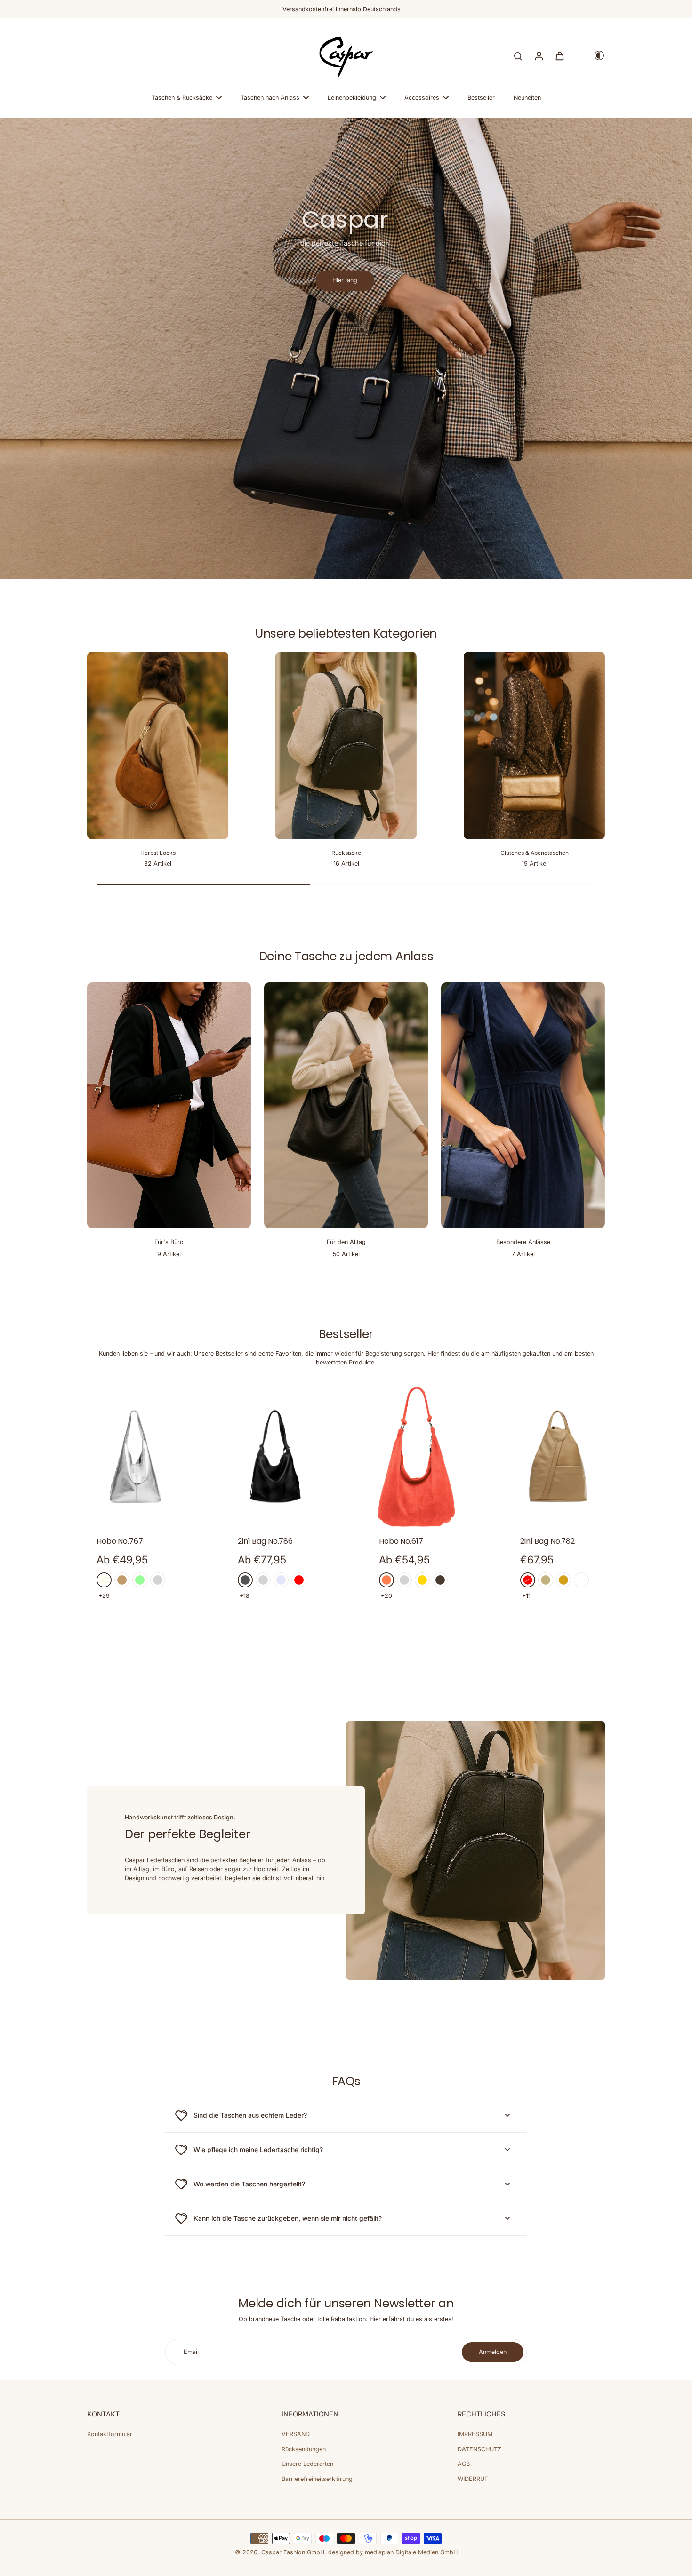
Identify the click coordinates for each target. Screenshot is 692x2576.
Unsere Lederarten (307, 2464)
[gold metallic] (422, 1580)
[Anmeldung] (539, 56)
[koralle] (386, 1580)
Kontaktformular (110, 2434)
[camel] (122, 1580)
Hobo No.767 (120, 1541)
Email (191, 2352)
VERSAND (296, 2434)
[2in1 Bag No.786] (275, 1457)
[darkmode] (593, 56)
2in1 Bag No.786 (265, 1541)
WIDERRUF (473, 2479)
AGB (464, 2464)
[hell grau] (158, 1580)
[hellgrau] (263, 1580)
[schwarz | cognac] (581, 1580)
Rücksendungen (304, 2449)
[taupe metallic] (440, 1580)
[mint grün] (140, 1580)
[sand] (546, 1580)
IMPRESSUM (475, 2434)
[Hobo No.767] (134, 1457)
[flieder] (281, 1580)
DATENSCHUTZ (479, 2449)
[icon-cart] (559, 56)
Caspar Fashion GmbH (293, 2552)
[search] (518, 56)
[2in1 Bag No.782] (558, 1457)
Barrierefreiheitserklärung (317, 2479)
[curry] (563, 1580)
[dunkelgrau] (245, 1580)
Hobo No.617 (401, 1541)
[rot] (299, 1580)
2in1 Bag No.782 (547, 1541)
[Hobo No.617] (417, 1457)
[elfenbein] (104, 1580)
